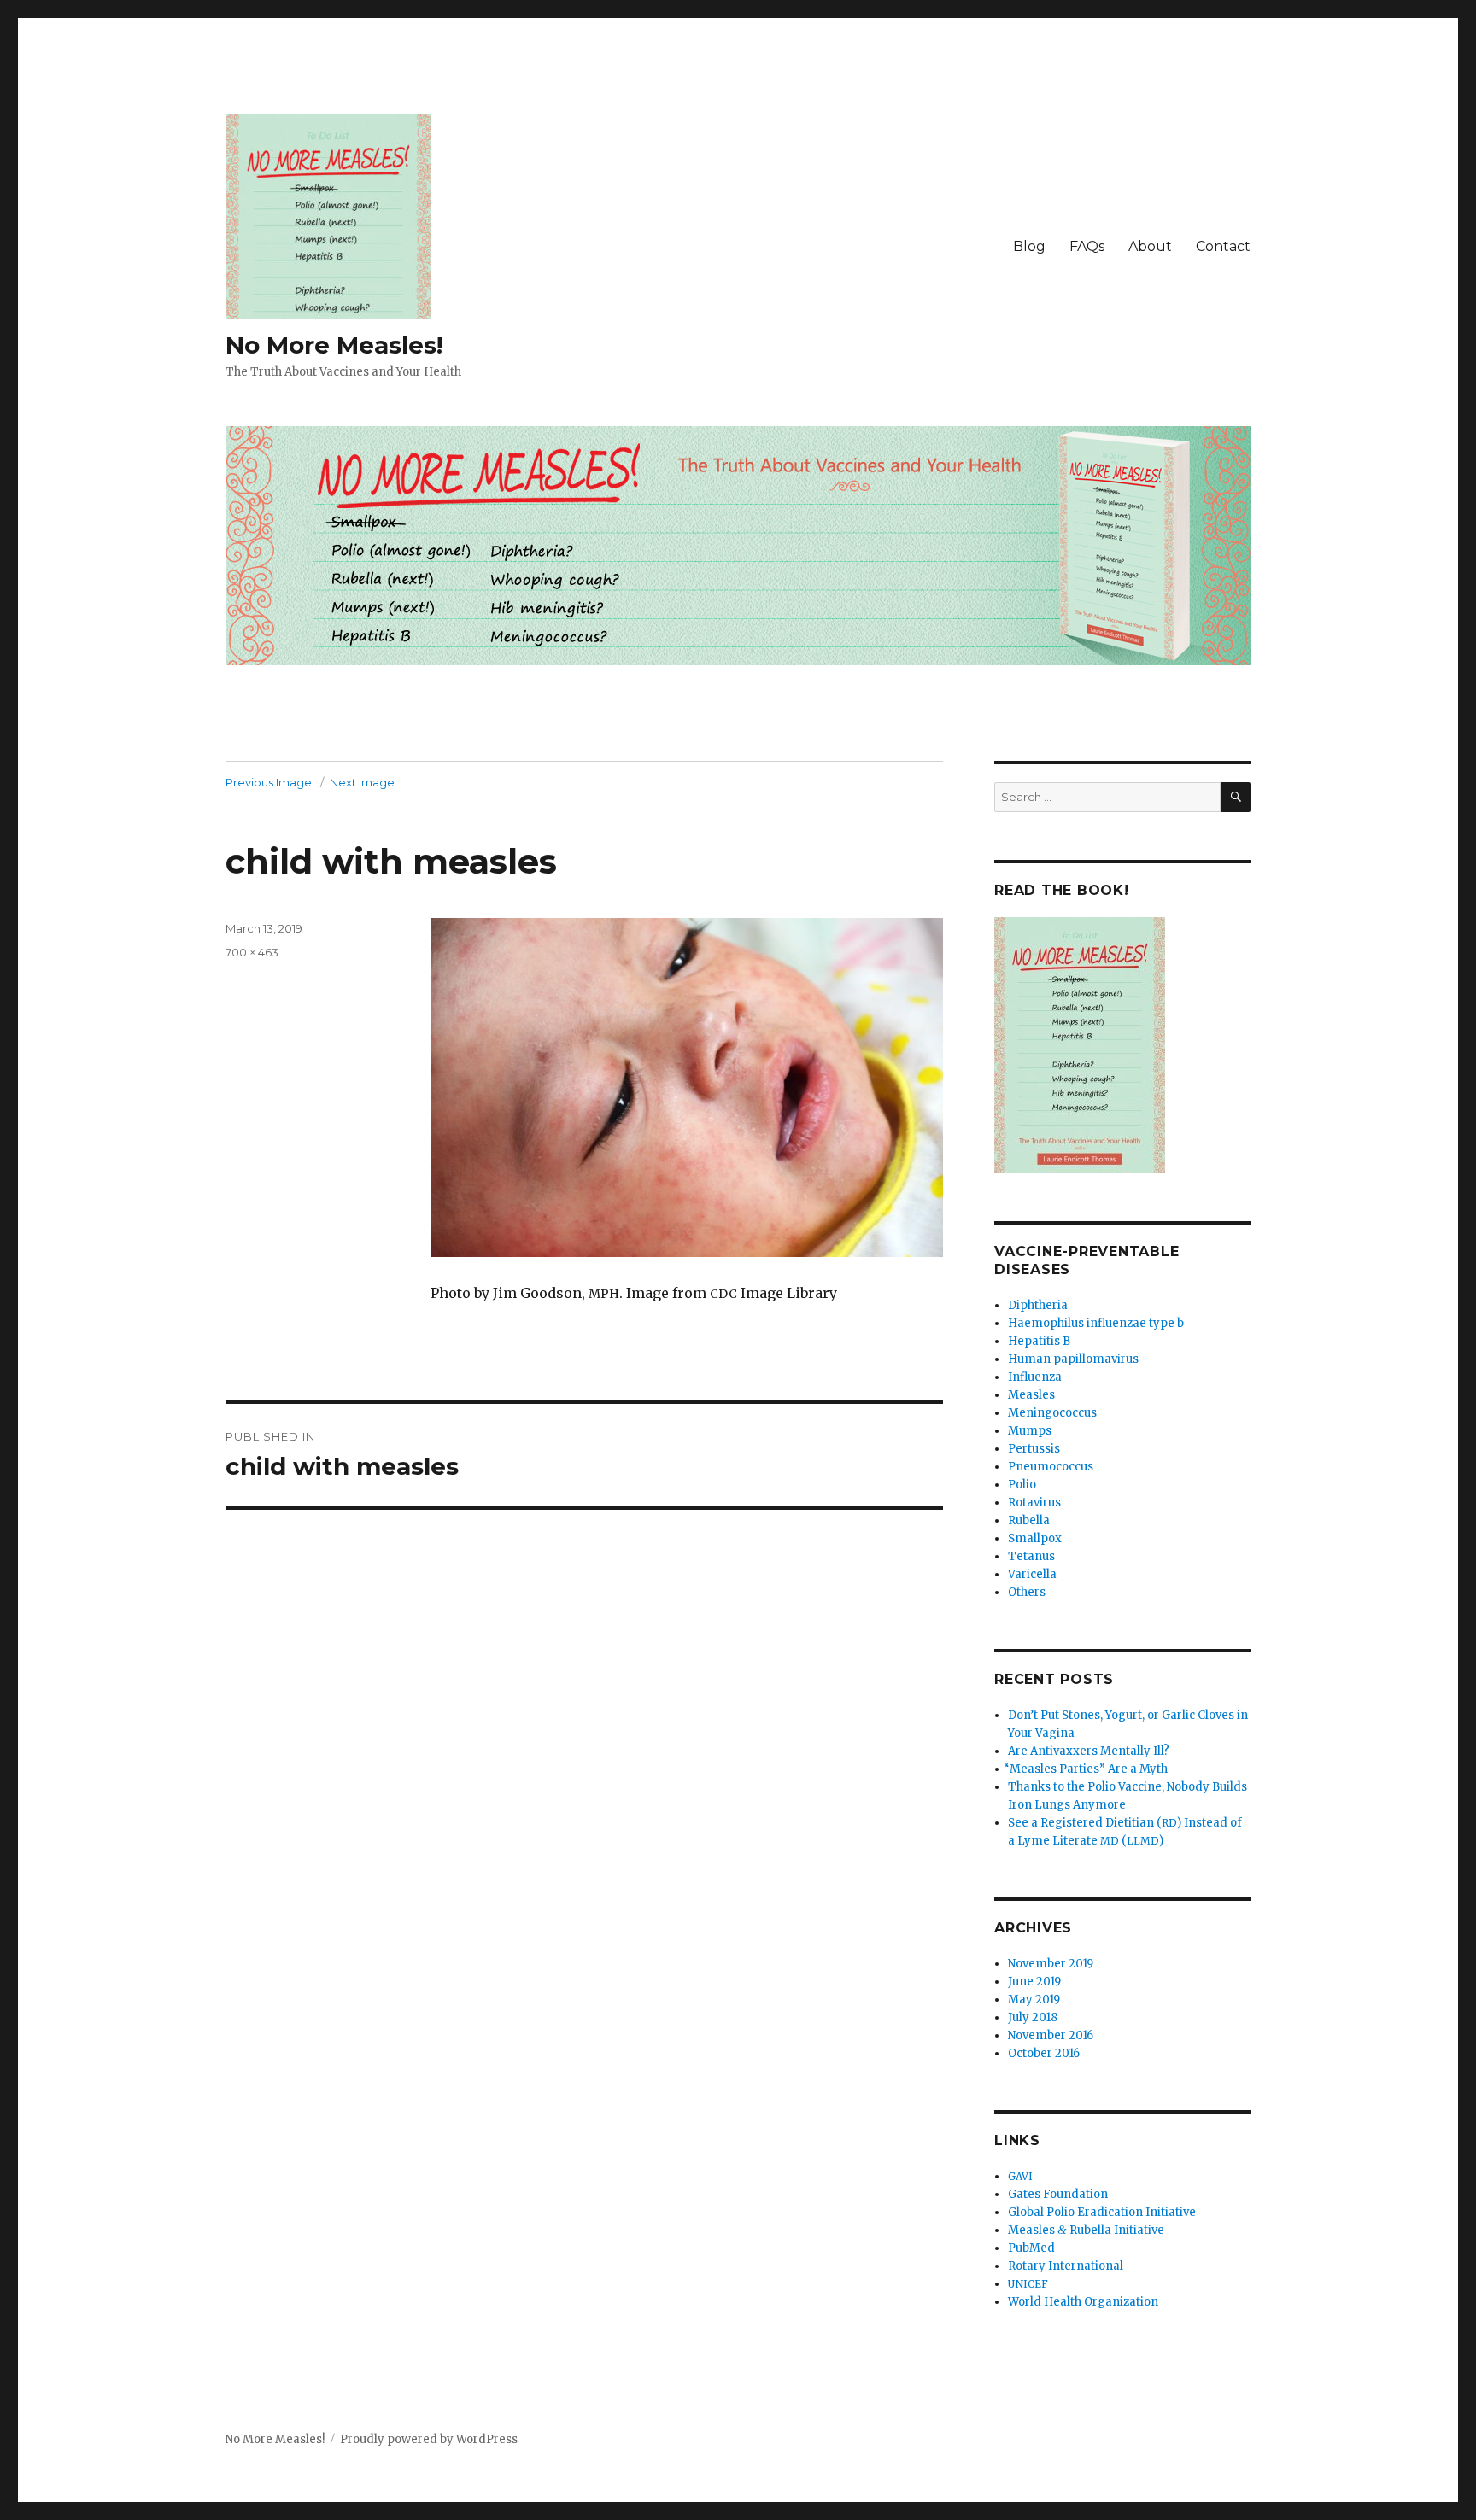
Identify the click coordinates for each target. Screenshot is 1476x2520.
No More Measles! (334, 345)
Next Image (362, 782)
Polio (1022, 1485)
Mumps (1030, 1431)
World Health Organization (1083, 2302)
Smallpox (1035, 1538)
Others (1027, 1592)
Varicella (1032, 1574)
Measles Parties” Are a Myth (1088, 1769)
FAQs (1087, 246)
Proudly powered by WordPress (429, 2439)
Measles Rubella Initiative (1086, 2230)
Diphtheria (1038, 1305)
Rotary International (1066, 2266)
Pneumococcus (1051, 1467)
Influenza (1035, 1377)
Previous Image (269, 782)
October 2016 (1044, 2053)
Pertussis (1034, 1449)
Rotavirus (1034, 1503)
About (1150, 246)
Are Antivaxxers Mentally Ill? (1089, 1751)
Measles (1031, 1395)
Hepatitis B (1039, 1341)
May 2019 (1034, 2000)
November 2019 (1051, 1964)
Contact (1223, 246)
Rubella (1029, 1520)
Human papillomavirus (1073, 1359)
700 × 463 (252, 952)
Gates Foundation (1058, 2194)
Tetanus (1031, 1556)
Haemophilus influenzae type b (1096, 1323)
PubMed (1031, 2248)
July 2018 (1033, 2017)
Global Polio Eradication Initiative (1102, 2212)
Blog (1029, 246)
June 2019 (1034, 1982)
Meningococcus (1052, 1413)
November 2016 (1051, 2035)
